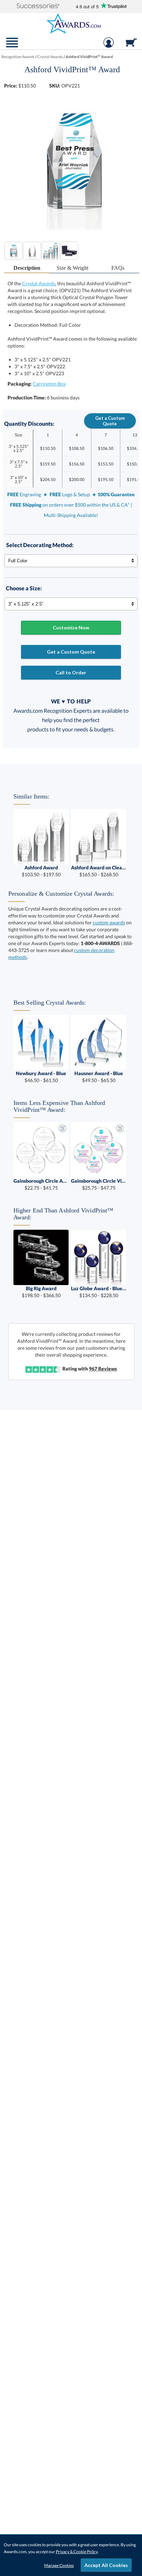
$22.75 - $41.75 (41, 1184)
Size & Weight (72, 268)
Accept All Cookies (106, 2565)
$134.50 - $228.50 (99, 1292)
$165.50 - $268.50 (99, 871)
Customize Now (71, 627)
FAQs (118, 268)
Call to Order (71, 672)
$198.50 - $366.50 (41, 1292)
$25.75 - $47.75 (99, 1184)
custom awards (109, 922)
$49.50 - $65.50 (99, 1077)
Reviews (103, 1369)
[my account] (109, 46)
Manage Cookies (59, 2565)
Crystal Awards (39, 283)
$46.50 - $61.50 (41, 1077)
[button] (38, 6)
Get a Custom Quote (110, 421)
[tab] (27, 268)
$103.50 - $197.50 (41, 871)
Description (27, 268)
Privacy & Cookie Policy (77, 2552)
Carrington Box (49, 384)
